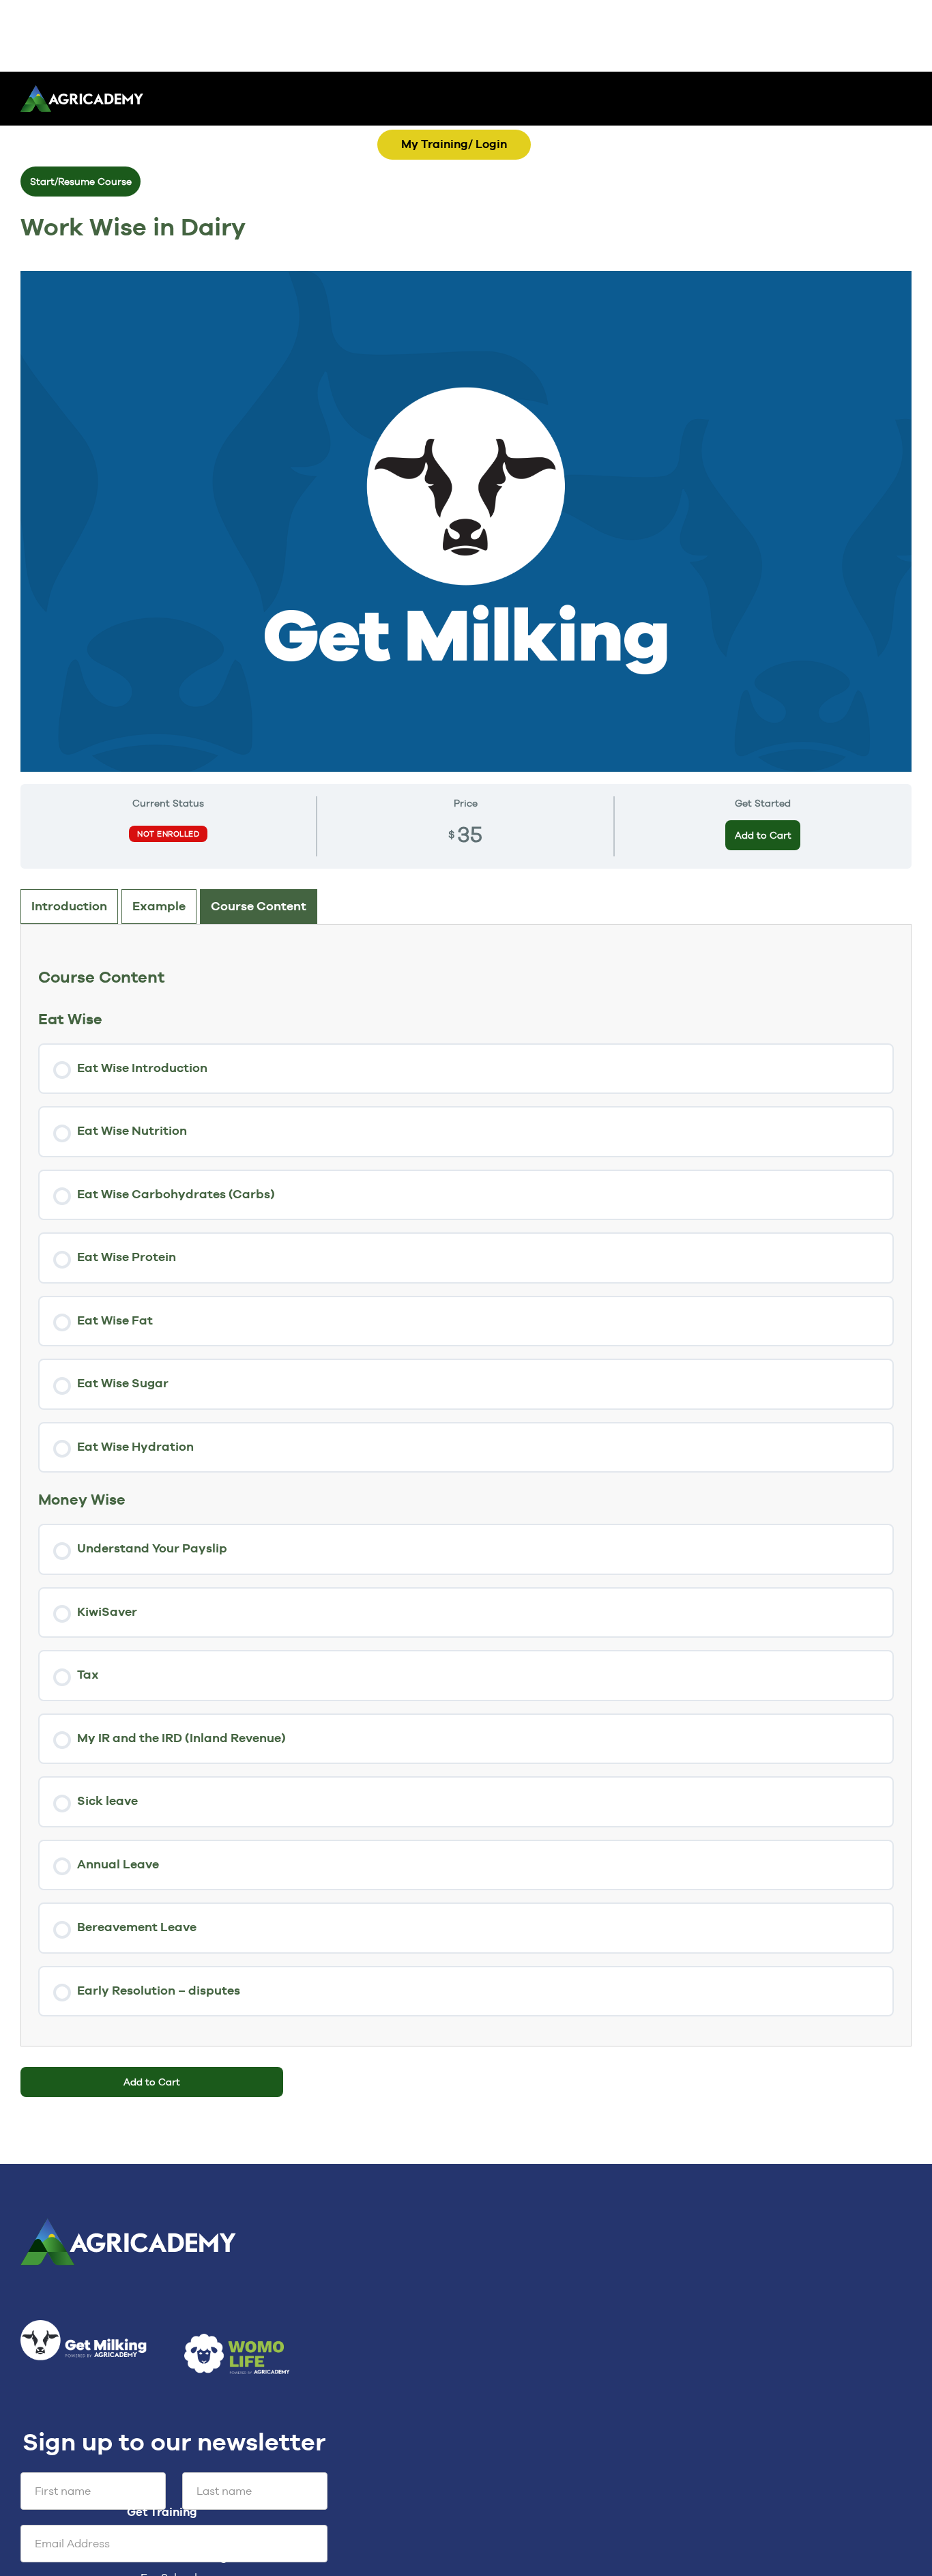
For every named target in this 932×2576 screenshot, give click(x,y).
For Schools (172, 2518)
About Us (154, 2545)
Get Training (165, 2453)
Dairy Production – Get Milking (221, 2477)
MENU (514, 123)
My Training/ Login (454, 144)
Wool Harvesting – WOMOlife (217, 2497)
